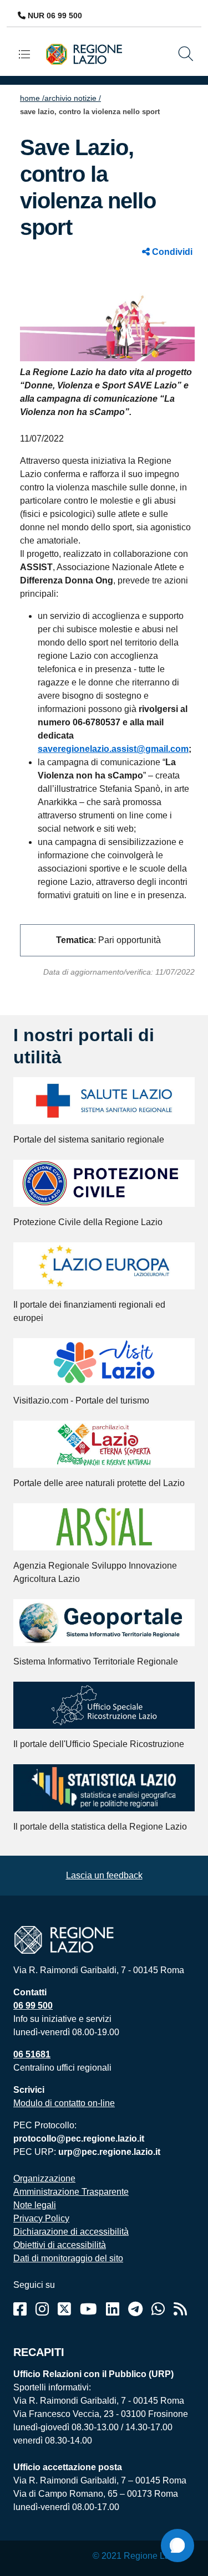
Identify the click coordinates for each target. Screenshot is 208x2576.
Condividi (171, 252)
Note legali (35, 2205)
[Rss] (180, 2309)
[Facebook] (20, 2309)
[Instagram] (42, 2309)
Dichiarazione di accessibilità (71, 2232)
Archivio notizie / (73, 98)
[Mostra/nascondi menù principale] (29, 54)
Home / (32, 98)
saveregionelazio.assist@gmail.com (113, 749)
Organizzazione (44, 2178)
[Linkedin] (113, 2309)
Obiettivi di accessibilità (60, 2245)
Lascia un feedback (104, 1875)
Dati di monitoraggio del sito (68, 2258)
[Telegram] (135, 2309)
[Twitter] (64, 2309)
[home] (88, 53)
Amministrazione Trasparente (71, 2192)
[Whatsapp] (158, 2309)
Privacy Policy (41, 2218)
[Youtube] (88, 2309)
